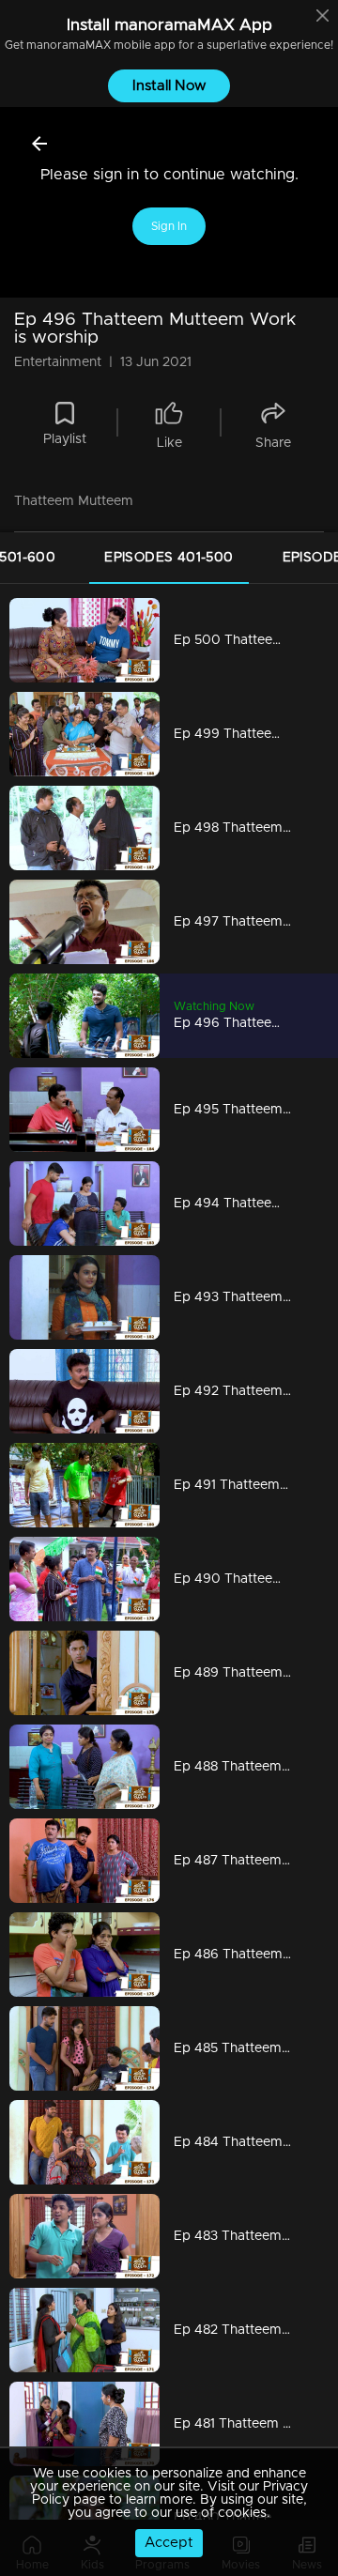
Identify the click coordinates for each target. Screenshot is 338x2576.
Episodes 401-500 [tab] (169, 558)
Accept (169, 2543)
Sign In (169, 226)
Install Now (169, 86)
